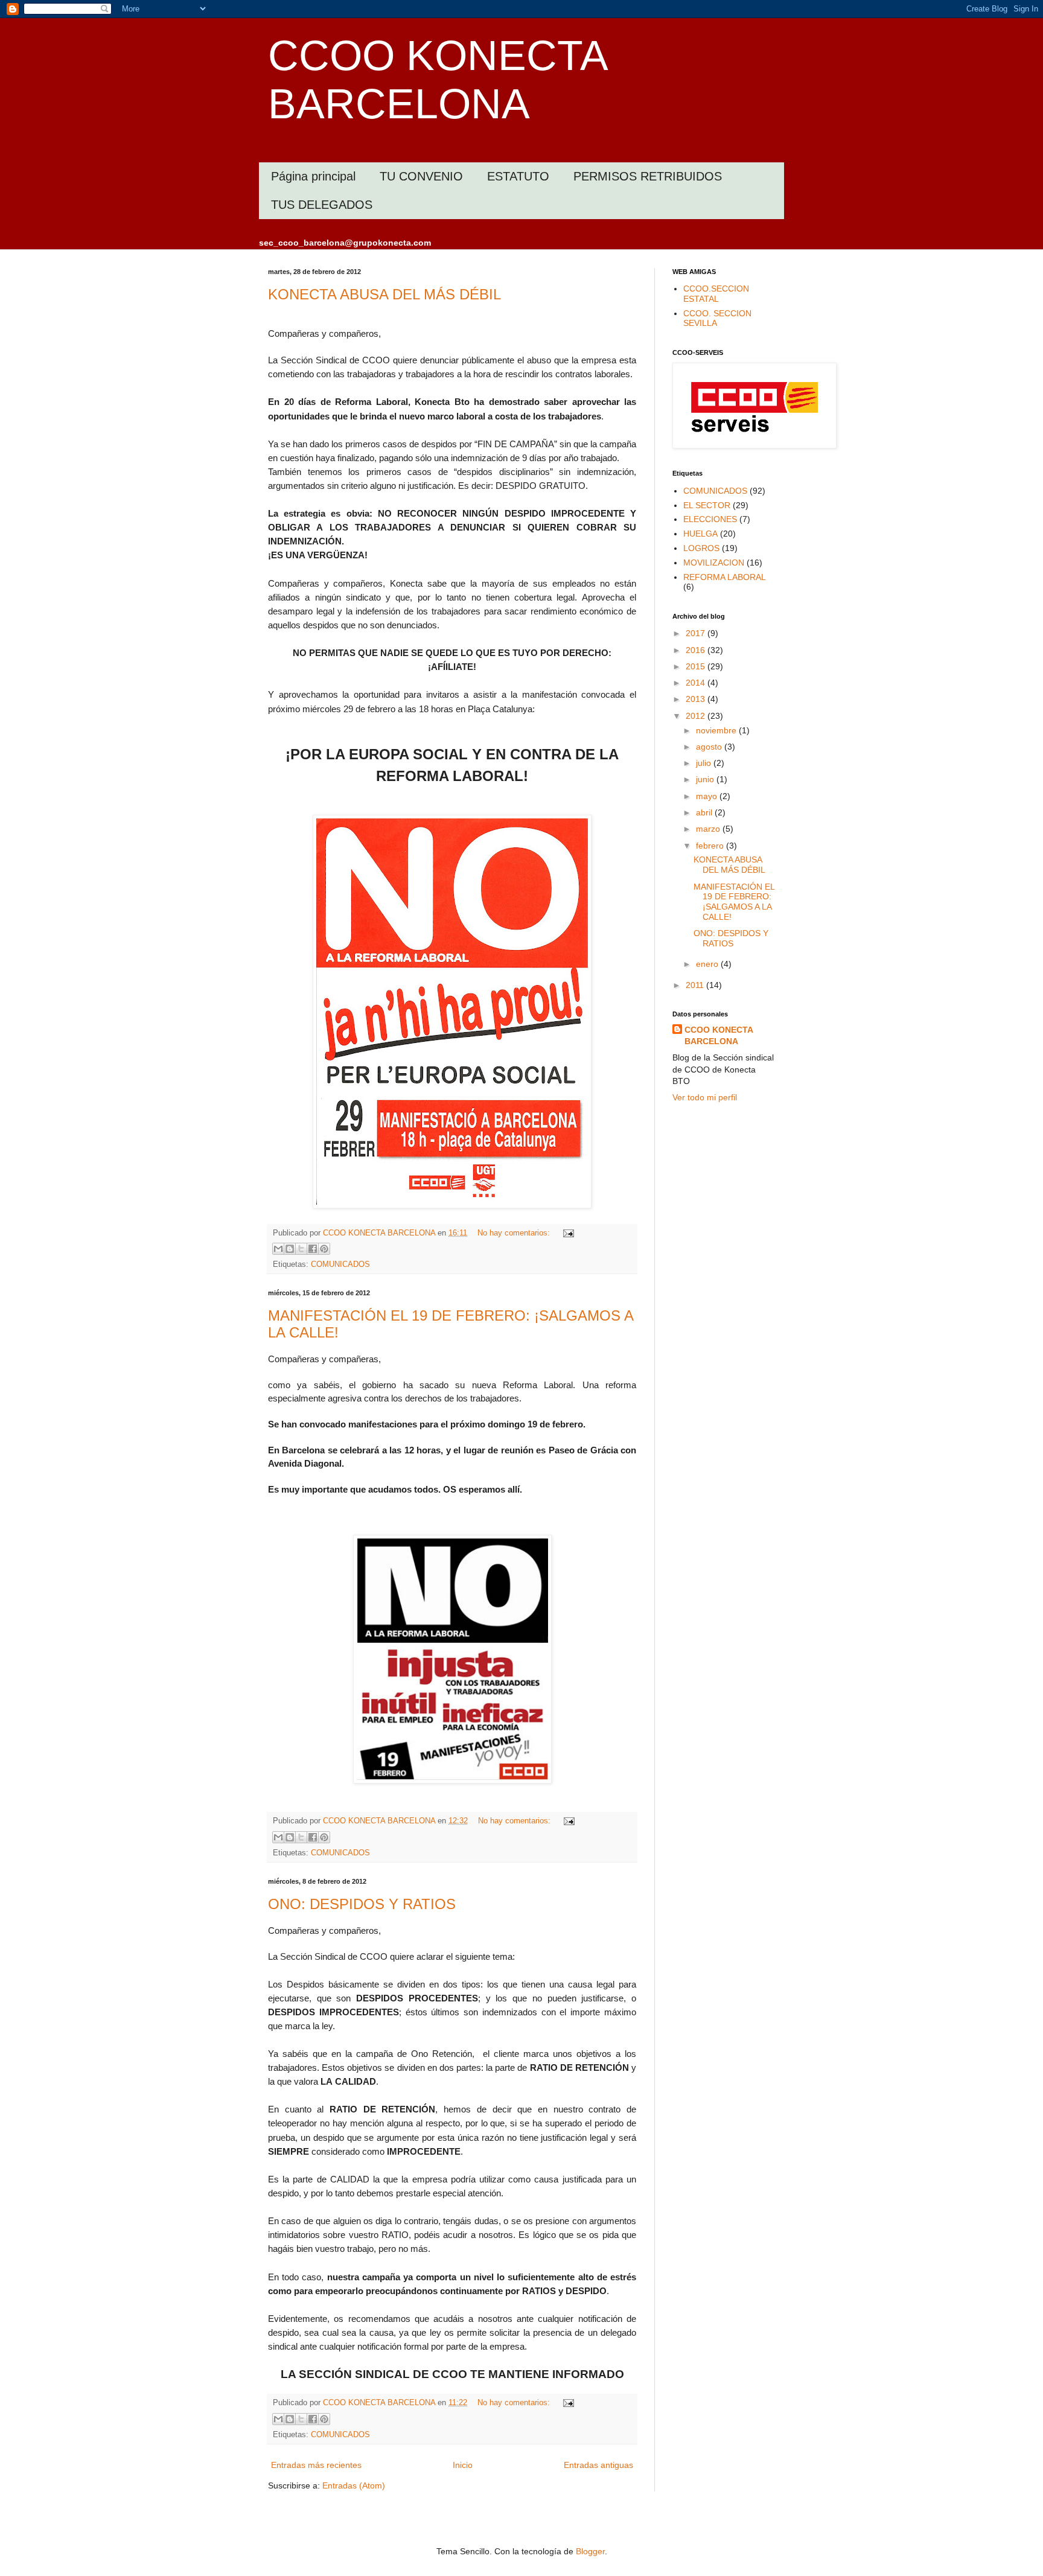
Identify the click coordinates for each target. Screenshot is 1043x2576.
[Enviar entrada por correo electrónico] (567, 1233)
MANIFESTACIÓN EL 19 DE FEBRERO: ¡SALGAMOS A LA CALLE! (734, 902)
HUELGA (700, 534)
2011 (696, 985)
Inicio (463, 2465)
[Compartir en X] (301, 1249)
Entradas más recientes (316, 2465)
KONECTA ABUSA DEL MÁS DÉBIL (384, 294)
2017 (697, 633)
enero (708, 964)
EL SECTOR (707, 505)
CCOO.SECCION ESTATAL (716, 294)
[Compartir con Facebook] (313, 1249)
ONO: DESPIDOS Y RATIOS (362, 1904)
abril (705, 812)
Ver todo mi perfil (705, 1097)
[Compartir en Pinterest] (324, 1249)
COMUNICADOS (340, 1264)
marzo (709, 829)
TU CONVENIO (421, 176)
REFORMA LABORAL (725, 577)
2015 (697, 666)
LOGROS (701, 548)
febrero (711, 846)
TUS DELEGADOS (322, 205)
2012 (697, 716)
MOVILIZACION (714, 563)
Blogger (590, 2551)
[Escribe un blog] (290, 1249)
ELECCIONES (710, 519)
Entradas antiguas (598, 2465)
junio (706, 779)
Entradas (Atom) (354, 2485)
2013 (697, 699)
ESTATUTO (518, 176)
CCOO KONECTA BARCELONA (719, 1036)
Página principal (313, 176)
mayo (708, 796)
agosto (710, 747)
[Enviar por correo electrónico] (278, 1249)
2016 (697, 650)
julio (705, 763)
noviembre (717, 730)
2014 (697, 683)
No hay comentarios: (515, 1233)
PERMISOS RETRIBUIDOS (648, 176)
